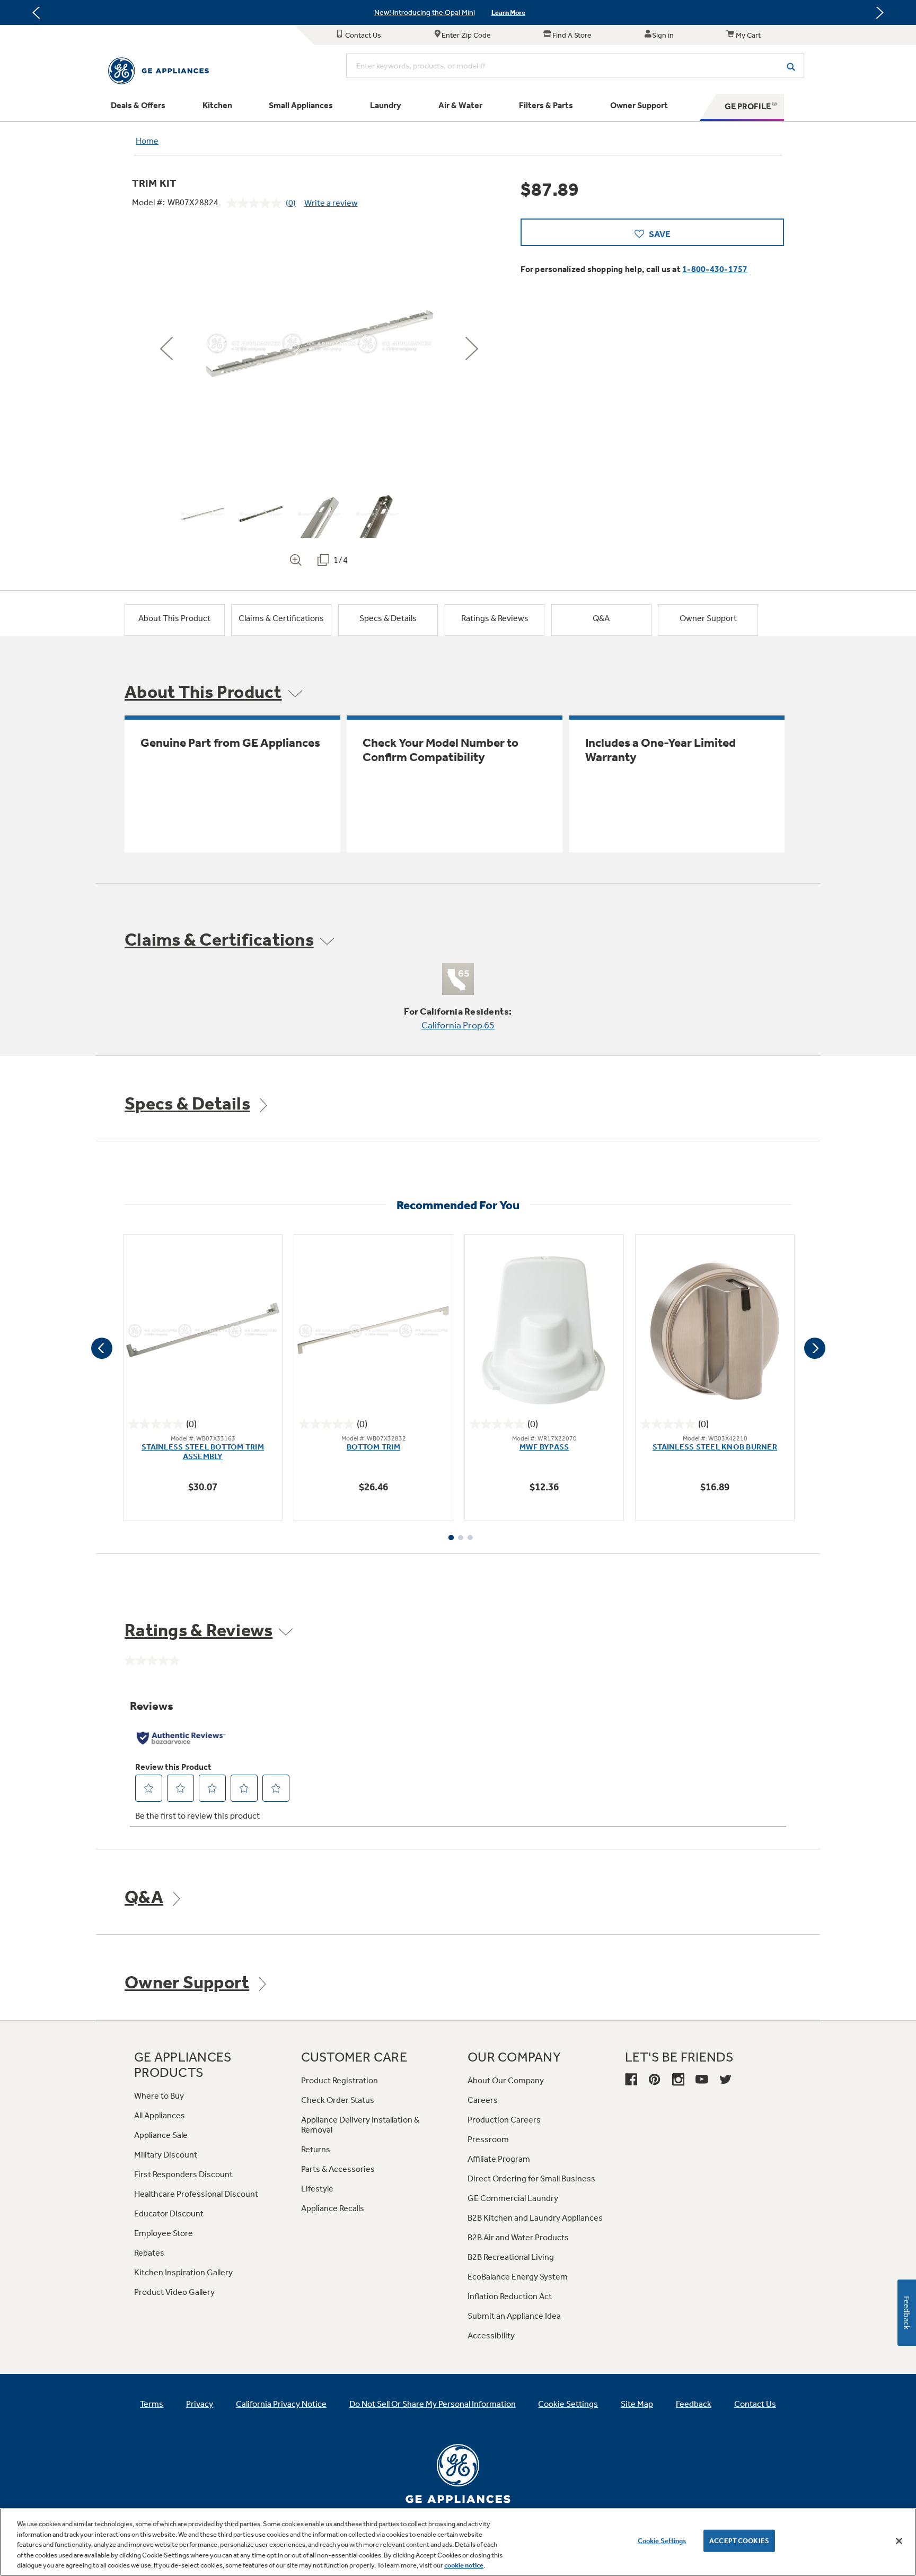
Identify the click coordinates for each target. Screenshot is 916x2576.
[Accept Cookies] (899, 2541)
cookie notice (464, 2565)
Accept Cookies (739, 2541)
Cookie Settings (662, 2541)
